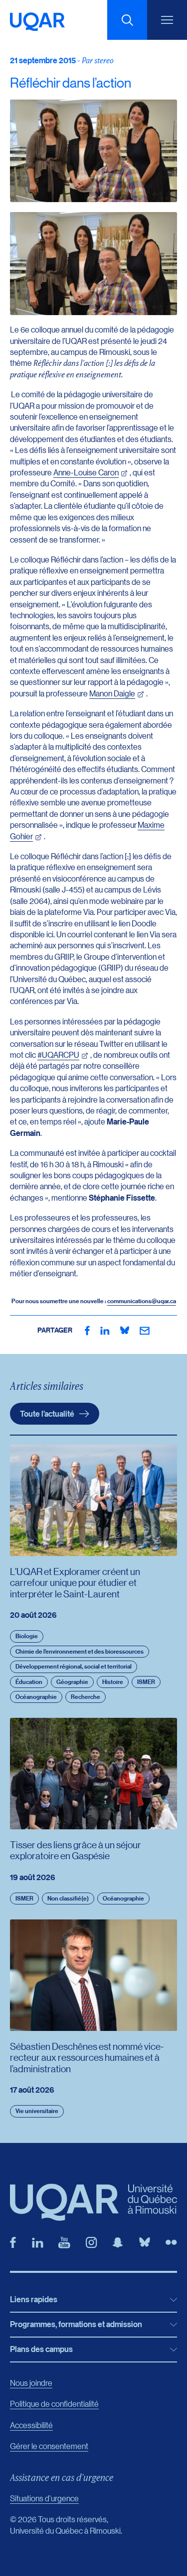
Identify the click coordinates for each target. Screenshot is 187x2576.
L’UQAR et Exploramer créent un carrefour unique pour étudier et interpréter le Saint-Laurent (75, 1582)
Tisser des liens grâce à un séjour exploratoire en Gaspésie (76, 1850)
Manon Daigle (112, 693)
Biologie (27, 1636)
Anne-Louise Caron (86, 472)
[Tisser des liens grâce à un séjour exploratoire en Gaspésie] (93, 1773)
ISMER (146, 1682)
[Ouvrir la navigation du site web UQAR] (167, 20)
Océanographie (36, 1697)
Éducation (29, 1682)
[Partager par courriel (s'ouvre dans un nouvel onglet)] (145, 1331)
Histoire (113, 1682)
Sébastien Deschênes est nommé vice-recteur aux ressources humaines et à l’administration (87, 2057)
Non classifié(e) (68, 1898)
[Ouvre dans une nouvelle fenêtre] (87, 1331)
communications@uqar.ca (142, 1301)
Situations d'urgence (44, 2498)
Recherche (86, 1697)
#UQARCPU (58, 1055)
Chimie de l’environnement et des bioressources (80, 1651)
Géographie (72, 1682)
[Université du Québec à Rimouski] (37, 22)
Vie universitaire (37, 2111)
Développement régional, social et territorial (74, 1666)
